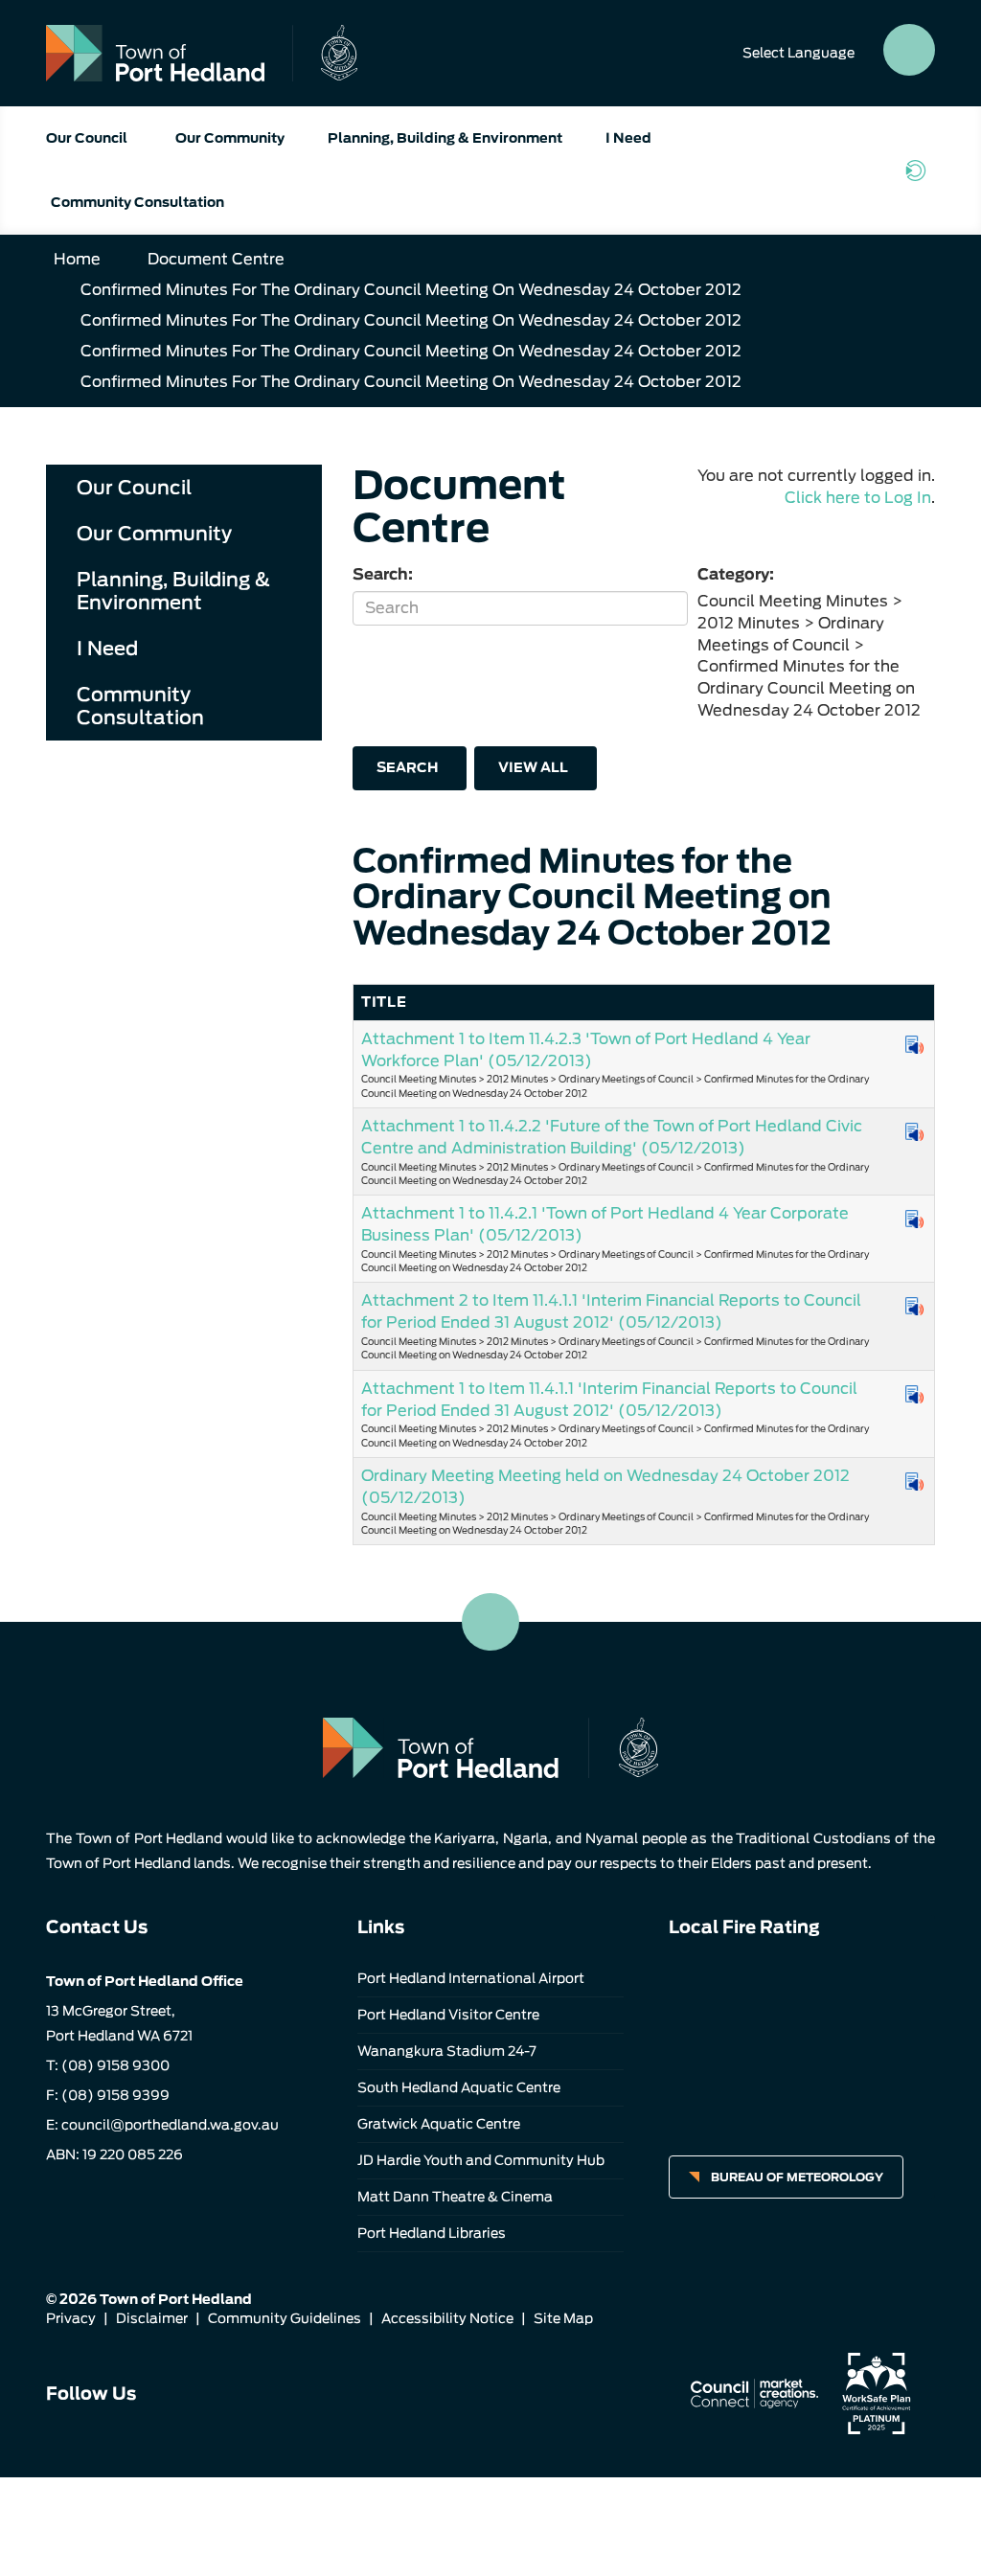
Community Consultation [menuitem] (140, 706)
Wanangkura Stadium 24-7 (447, 2051)
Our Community (230, 138)
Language (798, 53)
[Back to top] (490, 1622)
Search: (383, 574)
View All (533, 767)
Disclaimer (152, 2318)
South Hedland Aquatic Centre (459, 2087)
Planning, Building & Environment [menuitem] (173, 591)
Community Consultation (137, 202)
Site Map (563, 2318)
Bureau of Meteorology (797, 2177)
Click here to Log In (858, 498)
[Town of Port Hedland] (202, 53)
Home (77, 259)
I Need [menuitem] (107, 649)
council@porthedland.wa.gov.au (170, 2125)
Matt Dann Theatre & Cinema (455, 2197)
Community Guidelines (285, 2318)
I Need (628, 138)
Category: (736, 574)
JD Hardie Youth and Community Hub (481, 2160)
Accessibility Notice (447, 2318)
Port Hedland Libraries (432, 2233)
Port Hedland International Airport (471, 1978)
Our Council (87, 138)
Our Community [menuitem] (154, 534)
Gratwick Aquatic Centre (439, 2124)
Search (407, 767)
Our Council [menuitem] (134, 488)
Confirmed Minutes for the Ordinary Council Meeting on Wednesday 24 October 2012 (411, 290)
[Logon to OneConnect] (920, 171)
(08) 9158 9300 (115, 2065)
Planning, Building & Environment (445, 138)
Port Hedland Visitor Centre (448, 2015)
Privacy (71, 2318)
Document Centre (216, 259)
